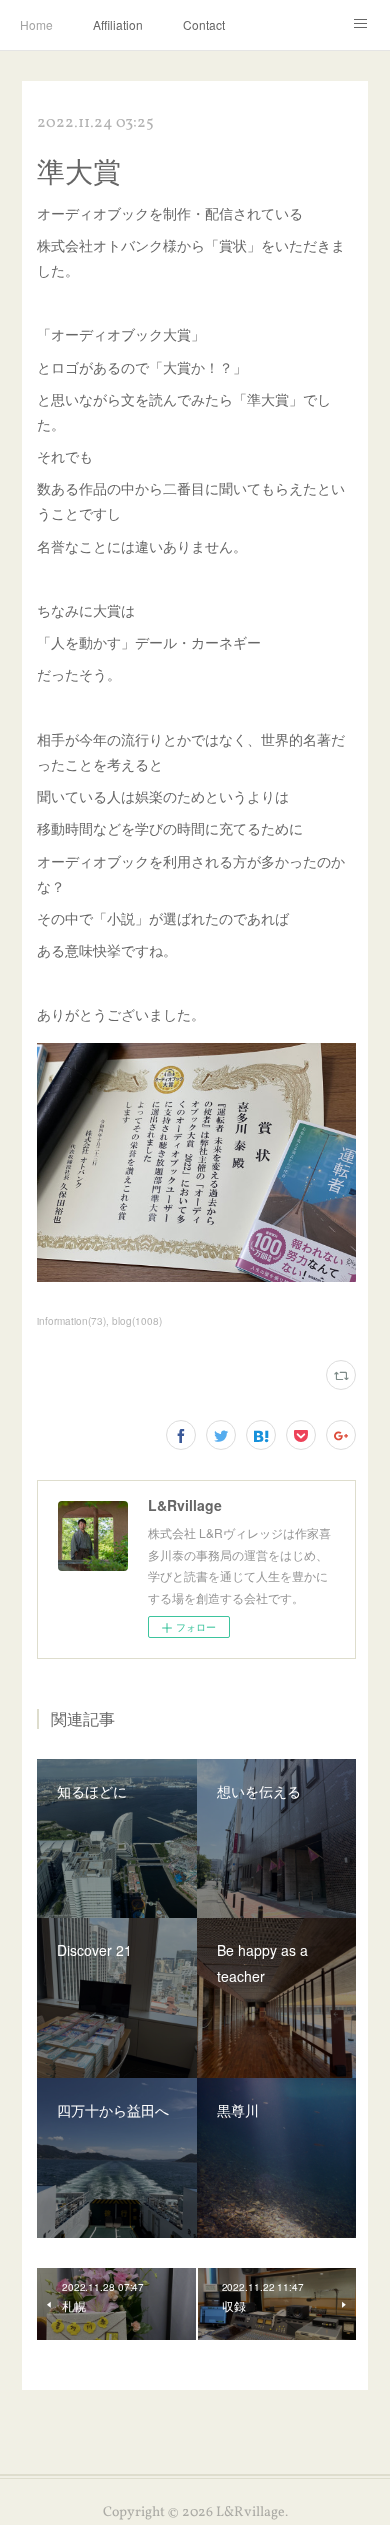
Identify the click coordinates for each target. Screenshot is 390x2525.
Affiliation (118, 24)
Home (36, 24)
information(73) (71, 1321)
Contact (204, 24)
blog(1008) (137, 1321)
